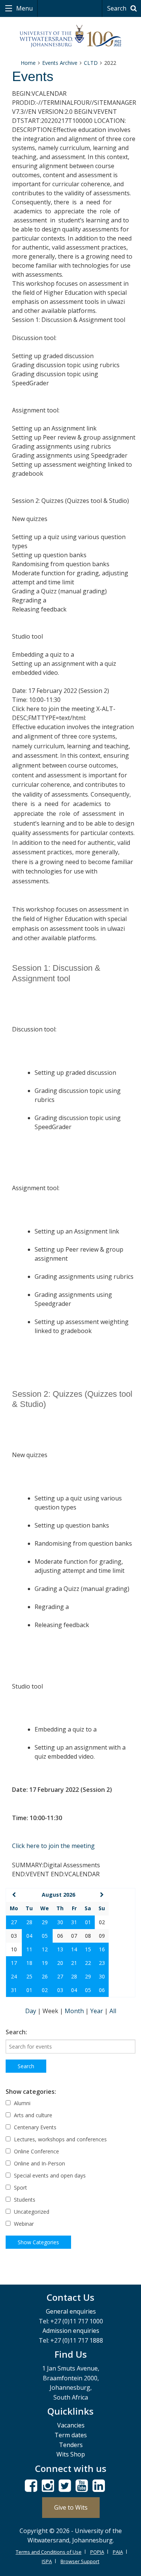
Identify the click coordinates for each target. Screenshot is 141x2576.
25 (29, 1976)
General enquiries (71, 2311)
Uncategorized (31, 2212)
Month (75, 2011)
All (113, 2011)
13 (60, 1949)
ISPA (47, 2561)
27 (14, 1922)
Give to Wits (71, 2507)
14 (74, 1949)
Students (24, 2200)
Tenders (71, 2445)
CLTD (91, 63)
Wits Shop (71, 2454)
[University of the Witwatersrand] (70, 36)
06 (102, 1990)
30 (60, 1922)
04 (29, 1936)
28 (29, 1922)
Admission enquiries (71, 2331)
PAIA (118, 2552)
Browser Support (80, 2561)
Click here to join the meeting (53, 1846)
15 (88, 1949)
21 (74, 1963)
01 (88, 1922)
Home (28, 63)
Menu (24, 8)
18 (29, 1963)
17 (14, 1963)
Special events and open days (49, 2175)
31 (74, 1922)
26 (45, 1976)
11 (29, 1949)
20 (60, 1963)
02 (45, 1990)
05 (45, 1936)
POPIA (97, 2552)
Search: (16, 2032)
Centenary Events (34, 2127)
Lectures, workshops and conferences (60, 2139)
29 (45, 1922)
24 (14, 1976)
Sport (20, 2188)
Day (31, 2011)
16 (102, 1949)
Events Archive (60, 63)
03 (60, 1990)
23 (102, 1963)
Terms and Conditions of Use (49, 2552)
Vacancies (71, 2425)
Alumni (21, 2103)
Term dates (71, 2435)
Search (117, 8)
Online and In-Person (39, 2163)
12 (45, 1949)
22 (88, 1963)
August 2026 (58, 1895)
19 (45, 1963)
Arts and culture (32, 2115)
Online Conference (36, 2151)
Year (97, 2011)
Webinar (23, 2224)
